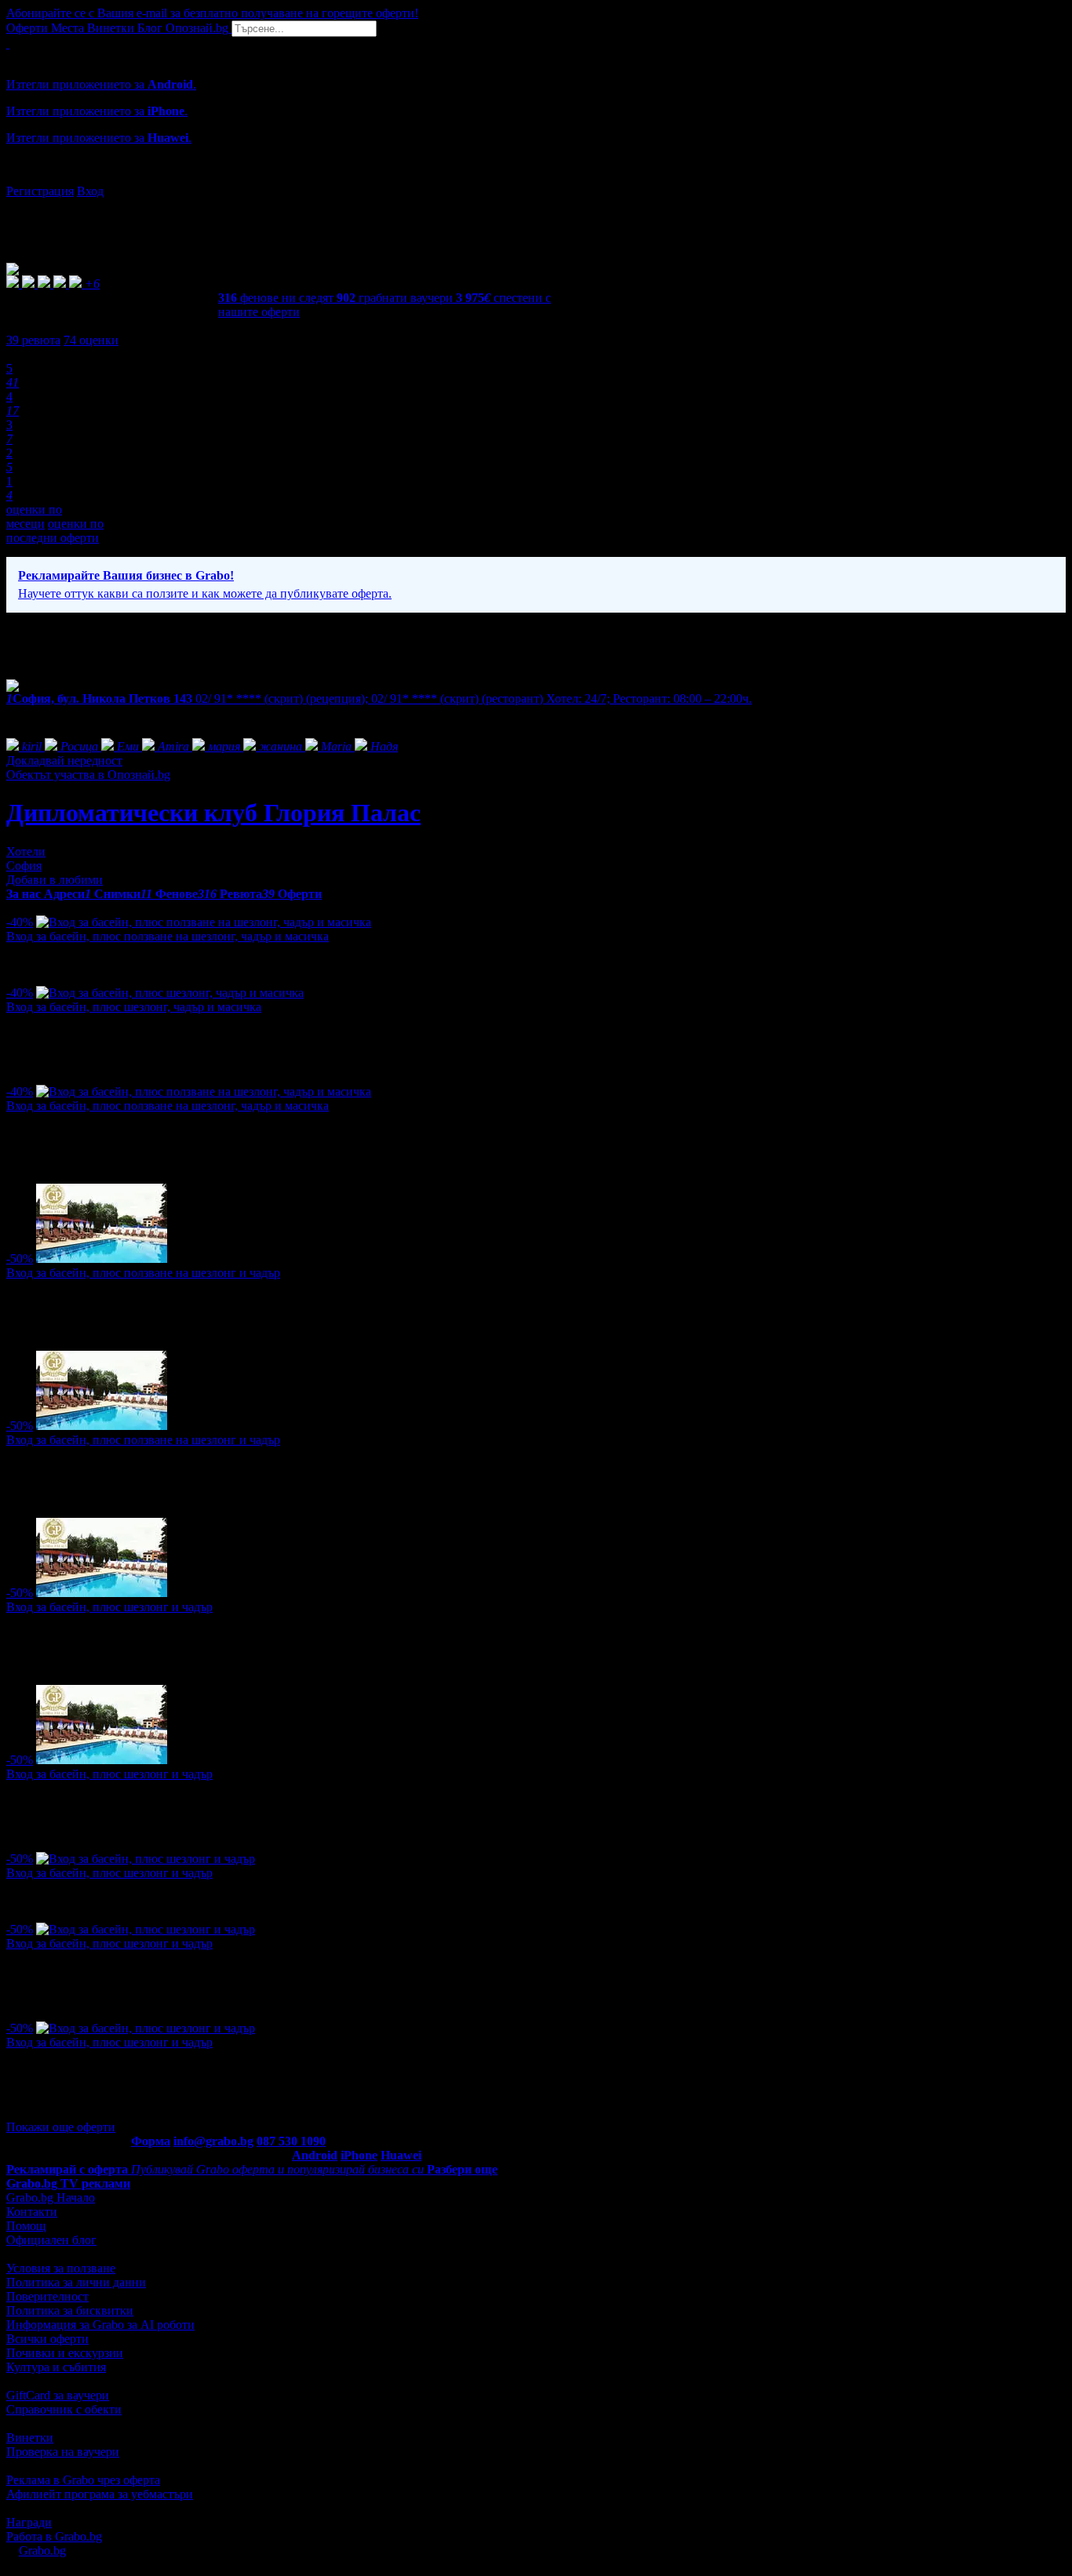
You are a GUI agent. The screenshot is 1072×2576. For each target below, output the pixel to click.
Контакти (32, 2212)
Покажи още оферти (61, 2127)
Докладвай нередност (64, 760)
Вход (90, 191)
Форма (151, 2141)
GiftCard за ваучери (58, 2395)
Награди (29, 2522)
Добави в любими (55, 880)
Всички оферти (47, 2339)
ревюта (33, 340)
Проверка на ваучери (63, 2452)
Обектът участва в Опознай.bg (88, 775)
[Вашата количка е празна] (8, 44)
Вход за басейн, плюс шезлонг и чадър (109, 1607)
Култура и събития (56, 2367)
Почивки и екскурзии (65, 2353)
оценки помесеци (34, 517)
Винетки (30, 2438)
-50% (20, 1259)
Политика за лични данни (76, 2282)
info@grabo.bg (213, 2141)
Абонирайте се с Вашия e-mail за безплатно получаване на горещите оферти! (212, 13)
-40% (20, 922)
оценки (91, 340)
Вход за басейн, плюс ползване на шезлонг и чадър (143, 1273)
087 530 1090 (291, 2141)
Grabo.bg (42, 2551)
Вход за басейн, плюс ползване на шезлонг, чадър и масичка (168, 936)
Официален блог (51, 2240)
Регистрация (40, 191)
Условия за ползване (61, 2268)
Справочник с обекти (64, 2409)
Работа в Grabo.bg (54, 2536)
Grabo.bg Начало (51, 2198)
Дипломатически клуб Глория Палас (213, 813)
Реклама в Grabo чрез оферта (83, 2480)
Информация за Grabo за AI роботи (100, 2325)
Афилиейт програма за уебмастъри (100, 2494)
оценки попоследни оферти (55, 531)
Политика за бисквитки (70, 2310)
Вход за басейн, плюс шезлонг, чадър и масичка (134, 1007)
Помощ (26, 2226)
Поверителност (47, 2296)
